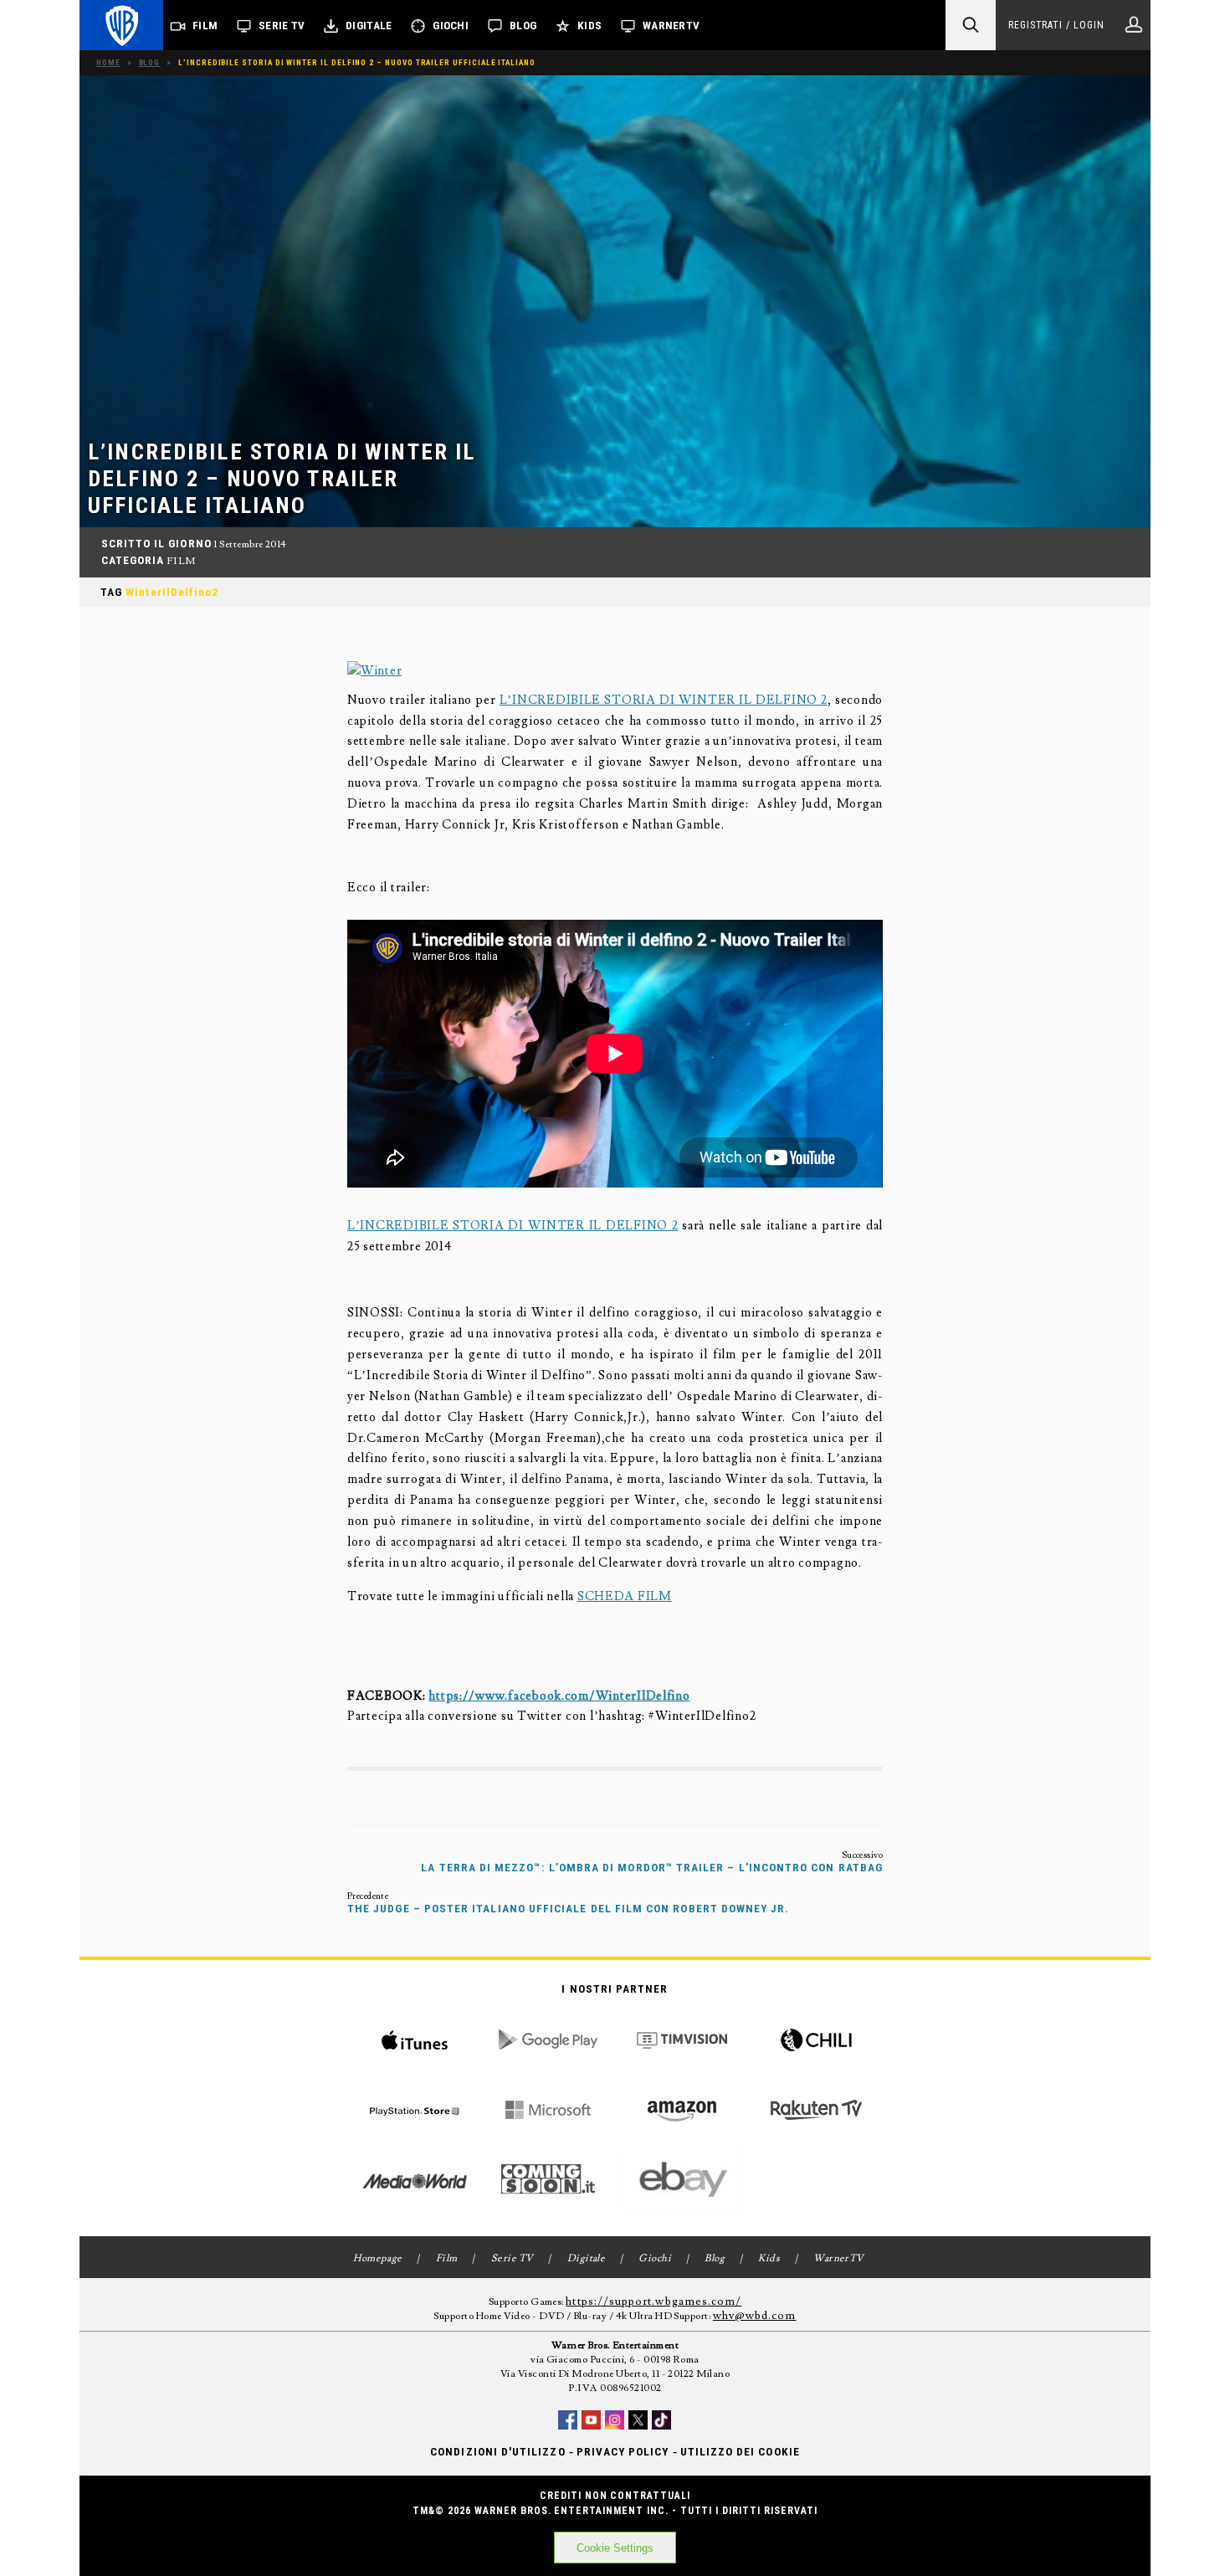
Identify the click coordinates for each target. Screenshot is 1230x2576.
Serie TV (282, 26)
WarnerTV (671, 26)
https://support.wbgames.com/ (653, 2301)
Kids (589, 26)
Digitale (369, 26)
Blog (523, 26)
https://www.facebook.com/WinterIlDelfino (559, 1696)
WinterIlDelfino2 (172, 592)
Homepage (378, 2258)
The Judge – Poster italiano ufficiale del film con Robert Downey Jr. (569, 1909)
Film (205, 26)
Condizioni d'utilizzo (497, 2452)
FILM (181, 561)
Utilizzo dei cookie (740, 2452)
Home (108, 62)
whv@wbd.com (755, 2316)
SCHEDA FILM (625, 1596)
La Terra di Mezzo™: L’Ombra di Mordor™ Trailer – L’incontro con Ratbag (652, 1868)
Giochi (451, 26)
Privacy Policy (623, 2452)
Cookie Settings (615, 2548)
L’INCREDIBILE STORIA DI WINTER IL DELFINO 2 (664, 700)
